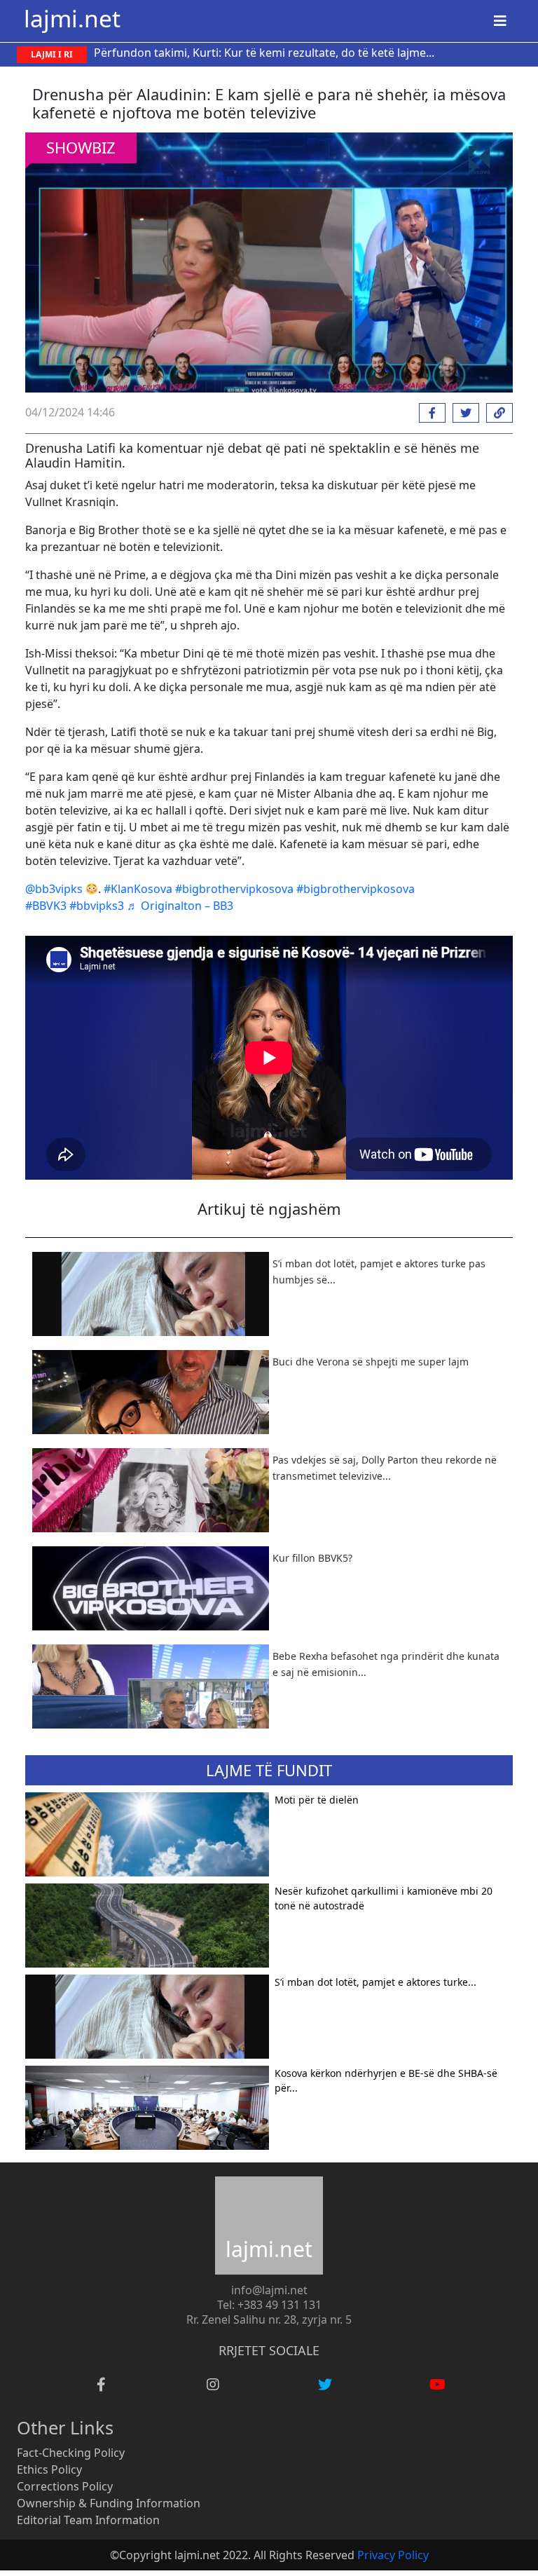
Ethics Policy (49, 2469)
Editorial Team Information (88, 2520)
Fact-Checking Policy (71, 2453)
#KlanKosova (138, 889)
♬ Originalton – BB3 (180, 906)
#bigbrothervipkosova (234, 889)
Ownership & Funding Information (109, 2503)
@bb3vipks (54, 889)
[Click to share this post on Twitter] (462, 413)
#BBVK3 (46, 906)
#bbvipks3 (97, 906)
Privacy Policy (393, 2555)
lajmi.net (72, 18)
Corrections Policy (65, 2486)
